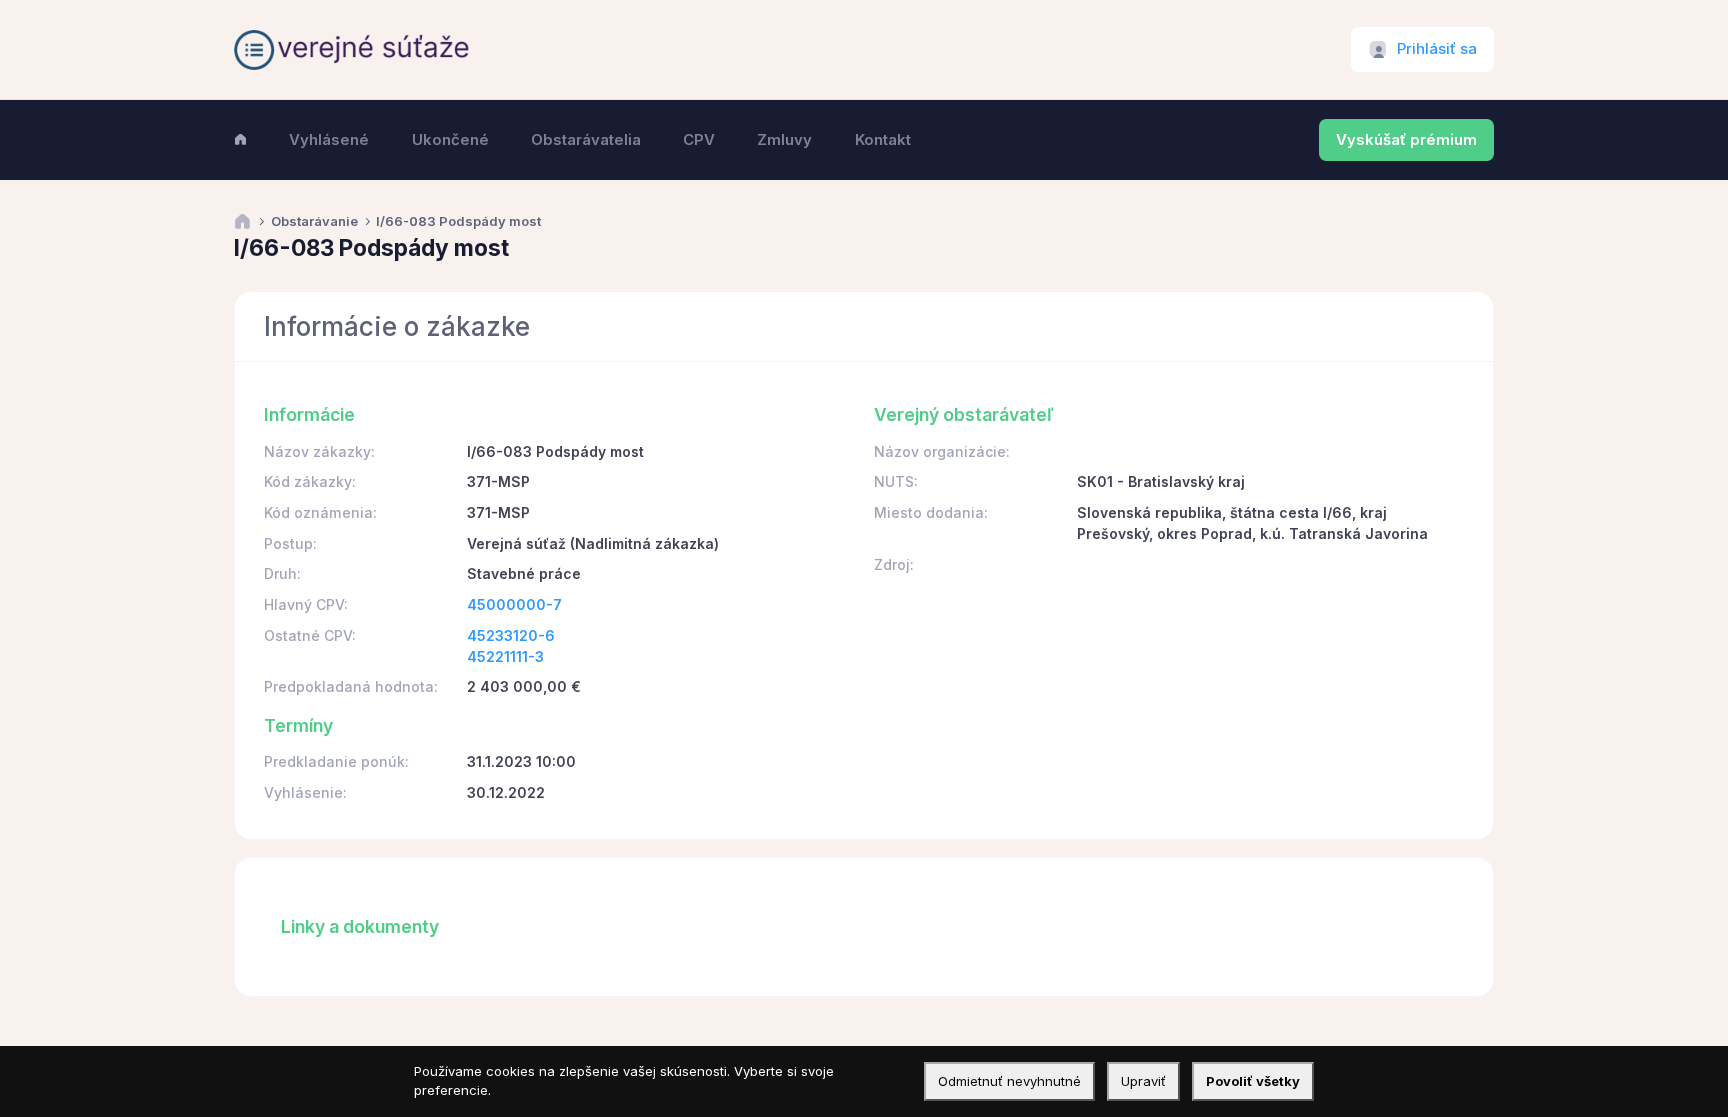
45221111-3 (505, 656)
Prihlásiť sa (1437, 49)
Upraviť (1143, 1081)
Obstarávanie (314, 221)
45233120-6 (511, 635)
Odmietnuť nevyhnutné (1009, 1081)
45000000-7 (514, 604)
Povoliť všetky (1253, 1081)
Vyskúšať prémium (1406, 140)
